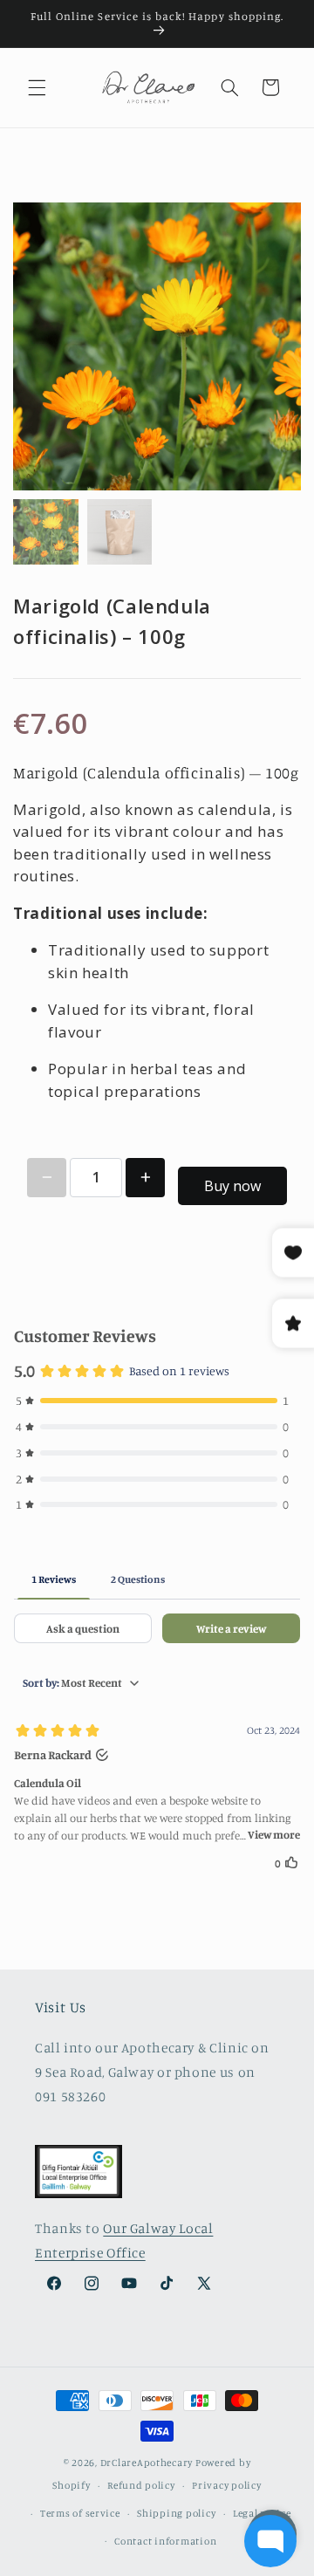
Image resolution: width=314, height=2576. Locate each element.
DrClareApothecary (147, 2463)
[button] (37, 87)
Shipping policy (176, 2513)
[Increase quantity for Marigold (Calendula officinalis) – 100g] (145, 1178)
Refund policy (141, 2485)
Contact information (165, 2541)
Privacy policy (226, 2485)
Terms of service (80, 2513)
